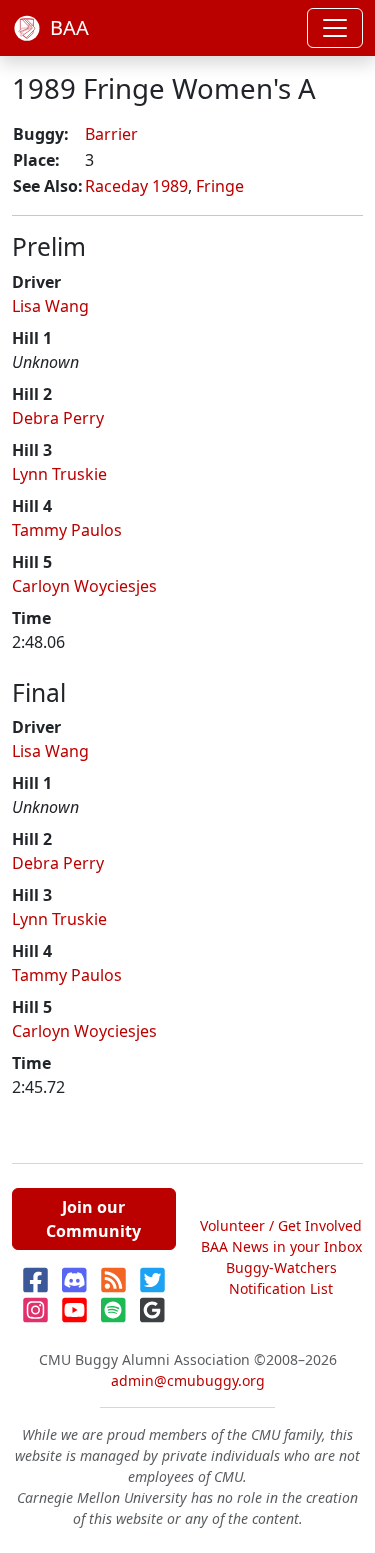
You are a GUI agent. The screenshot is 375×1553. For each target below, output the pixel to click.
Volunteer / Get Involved (281, 1225)
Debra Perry (58, 418)
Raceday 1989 (136, 186)
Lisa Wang (50, 306)
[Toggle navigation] (335, 28)
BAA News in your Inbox (281, 1246)
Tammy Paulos (67, 530)
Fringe (220, 186)
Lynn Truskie (59, 474)
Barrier (111, 134)
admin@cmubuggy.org (188, 1380)
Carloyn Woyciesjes (84, 586)
